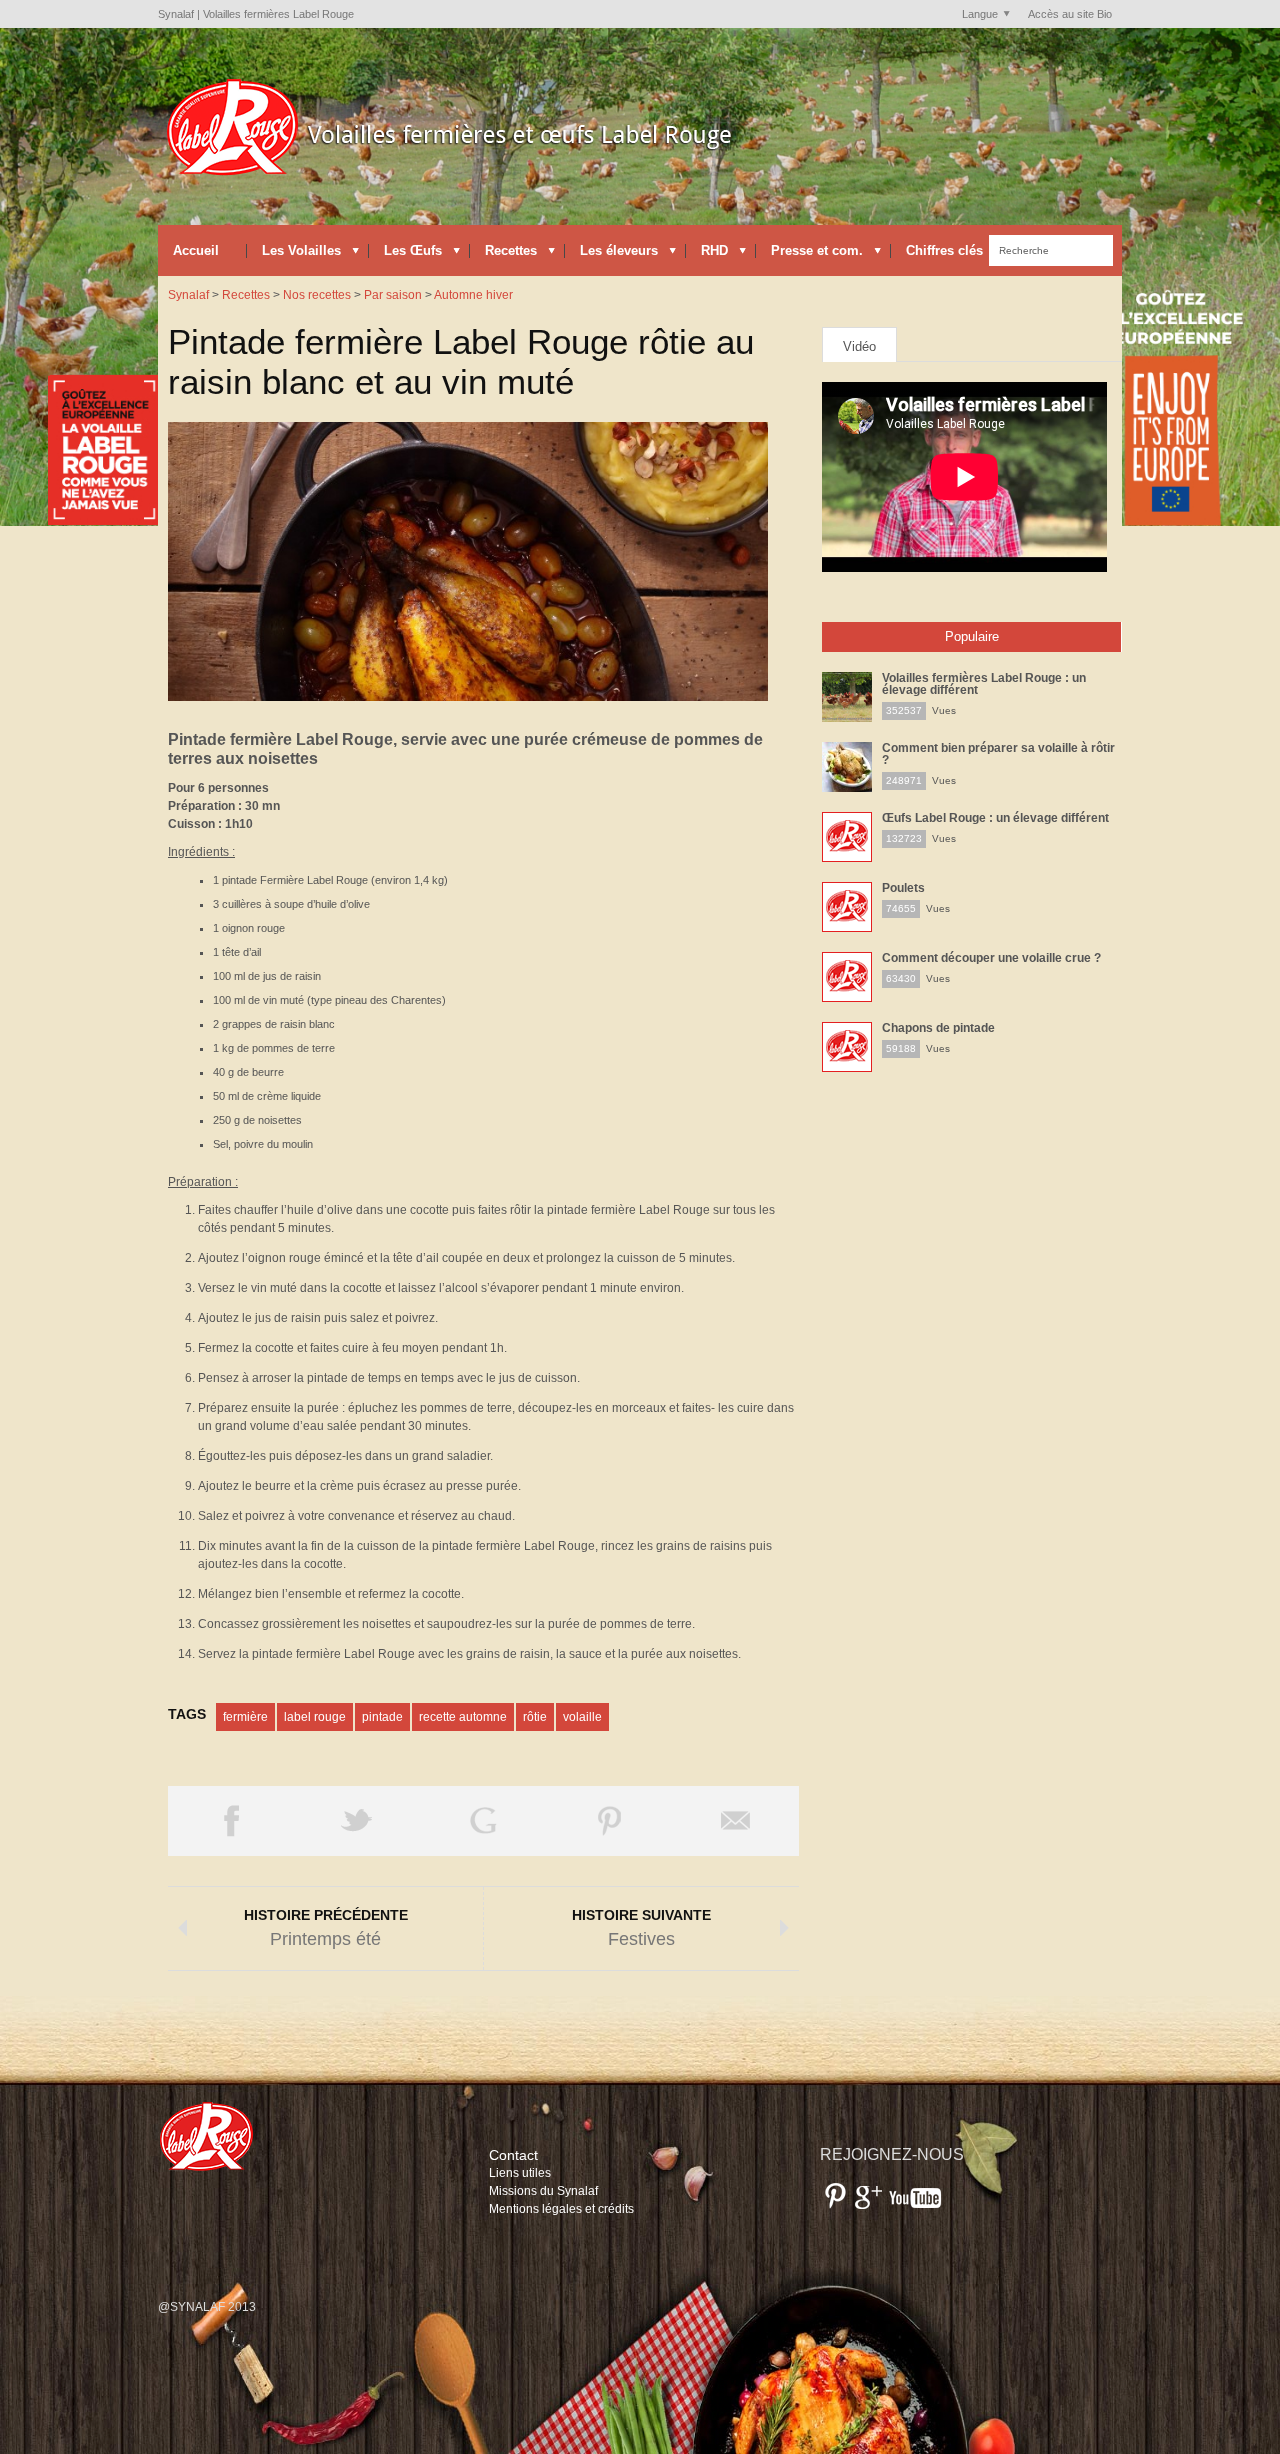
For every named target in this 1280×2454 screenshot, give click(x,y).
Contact (513, 2155)
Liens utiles (520, 2173)
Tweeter (357, 1821)
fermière (245, 1717)
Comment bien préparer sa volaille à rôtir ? (998, 754)
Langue (975, 15)
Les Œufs (405, 255)
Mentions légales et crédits (561, 2209)
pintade (382, 1717)
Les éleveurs (611, 255)
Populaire (972, 636)
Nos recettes (317, 295)
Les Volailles (294, 255)
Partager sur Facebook (231, 1821)
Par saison (393, 295)
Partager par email (736, 1821)
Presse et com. (809, 255)
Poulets (903, 888)
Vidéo (859, 346)
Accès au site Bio (1070, 14)
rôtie (535, 1717)
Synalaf (188, 295)
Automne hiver (473, 295)
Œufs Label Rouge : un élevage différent (995, 818)
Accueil (196, 250)
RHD (707, 255)
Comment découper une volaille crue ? (991, 958)
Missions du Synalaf (543, 2191)
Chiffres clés (937, 255)
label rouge (315, 1717)
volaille (582, 1717)
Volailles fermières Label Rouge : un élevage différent (984, 684)
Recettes (503, 255)
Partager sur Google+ (483, 1821)
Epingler (609, 1821)
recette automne (463, 1717)
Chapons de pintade (938, 1028)
